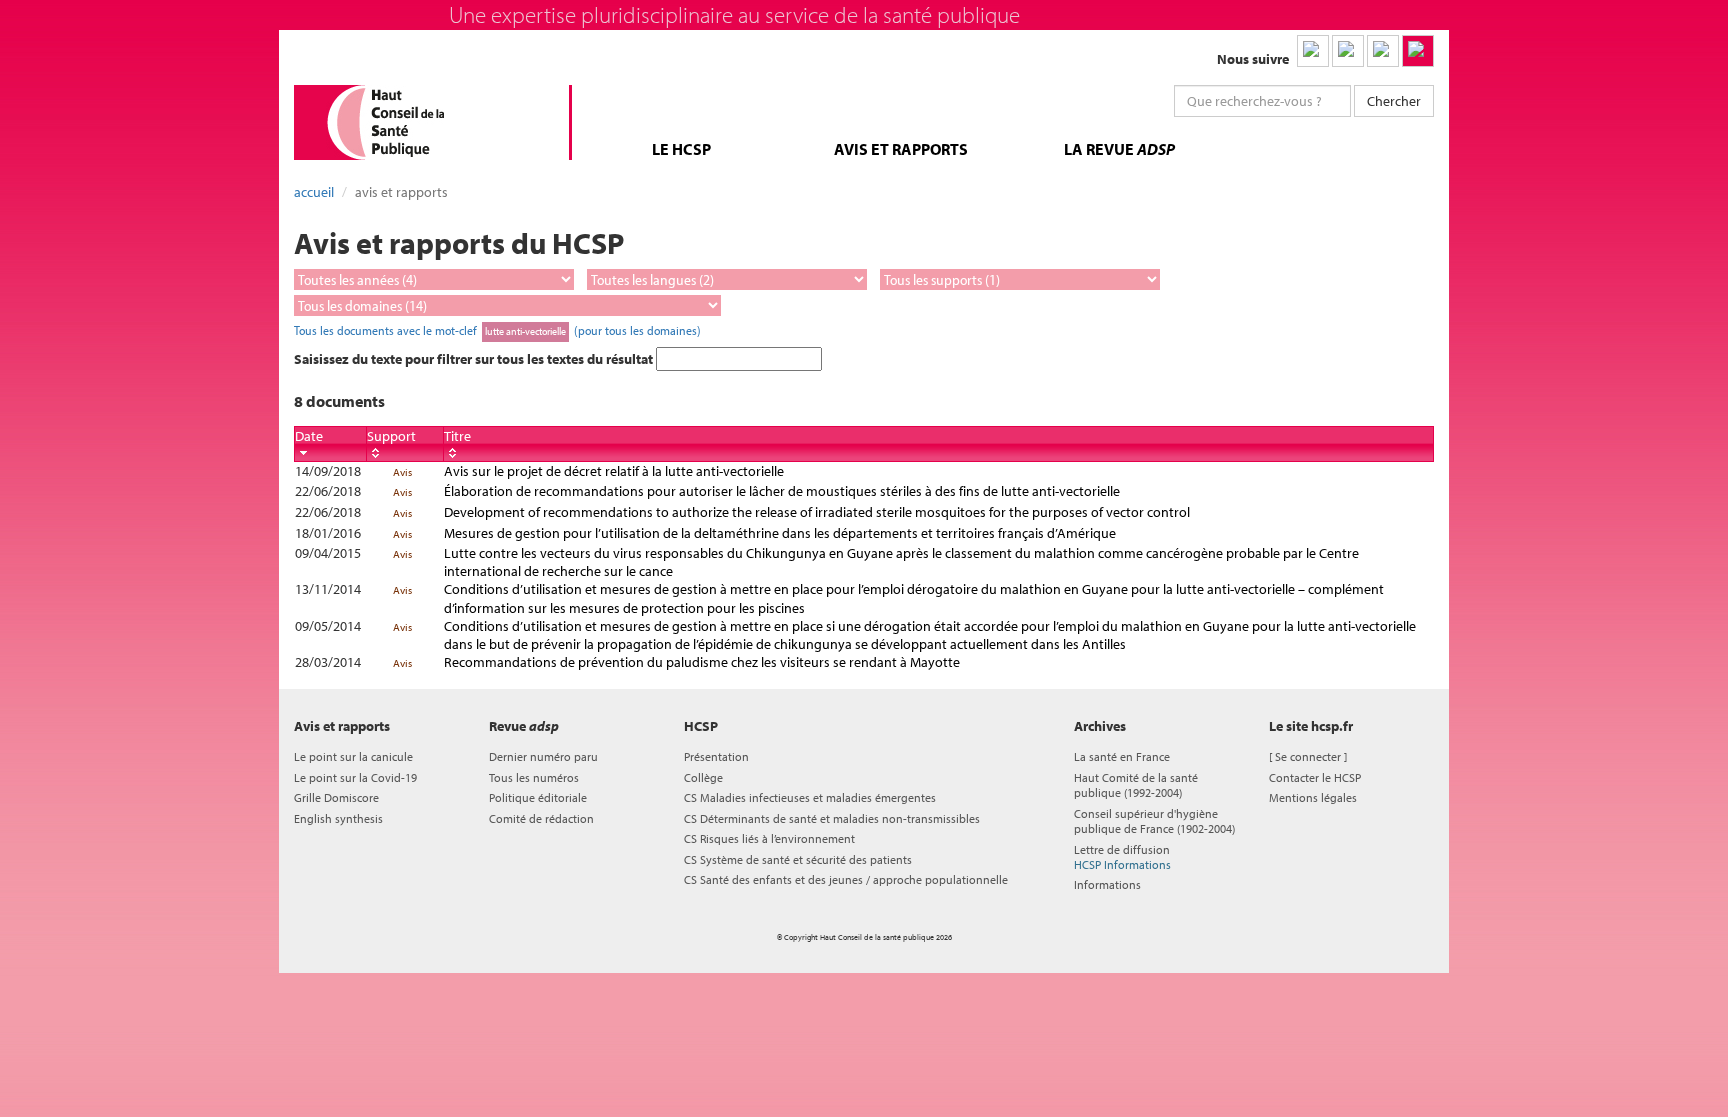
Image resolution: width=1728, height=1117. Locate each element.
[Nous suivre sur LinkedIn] (1313, 51)
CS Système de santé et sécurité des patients (798, 859)
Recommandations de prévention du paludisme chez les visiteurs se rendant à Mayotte (702, 662)
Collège (703, 777)
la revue (1119, 149)
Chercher (1394, 101)
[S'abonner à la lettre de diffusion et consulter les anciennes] (1418, 51)
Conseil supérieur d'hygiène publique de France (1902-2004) (1154, 821)
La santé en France (1122, 756)
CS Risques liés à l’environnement (769, 838)
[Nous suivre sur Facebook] (1383, 51)
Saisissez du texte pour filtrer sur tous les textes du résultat (475, 359)
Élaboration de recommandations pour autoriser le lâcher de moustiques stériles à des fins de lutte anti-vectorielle (782, 491)
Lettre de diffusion (1122, 857)
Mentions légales (1313, 797)
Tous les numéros (534, 777)
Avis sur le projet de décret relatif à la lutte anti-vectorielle (614, 471)
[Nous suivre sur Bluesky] (1348, 51)
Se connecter (1308, 756)
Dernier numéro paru (543, 756)
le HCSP (681, 149)
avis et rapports (901, 149)
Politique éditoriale (538, 797)
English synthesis (338, 818)
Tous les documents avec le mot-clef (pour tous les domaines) (497, 330)
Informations (1107, 884)
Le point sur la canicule (353, 756)
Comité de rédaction (541, 818)
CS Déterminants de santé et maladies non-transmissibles (832, 818)
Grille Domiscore (336, 797)
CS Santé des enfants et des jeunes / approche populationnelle (846, 879)
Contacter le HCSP (1315, 777)
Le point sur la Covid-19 (355, 777)
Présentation (716, 756)
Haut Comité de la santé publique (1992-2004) (1136, 785)
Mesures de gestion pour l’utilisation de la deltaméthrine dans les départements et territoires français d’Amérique (780, 533)
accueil (314, 192)
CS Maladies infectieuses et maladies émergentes (810, 797)
